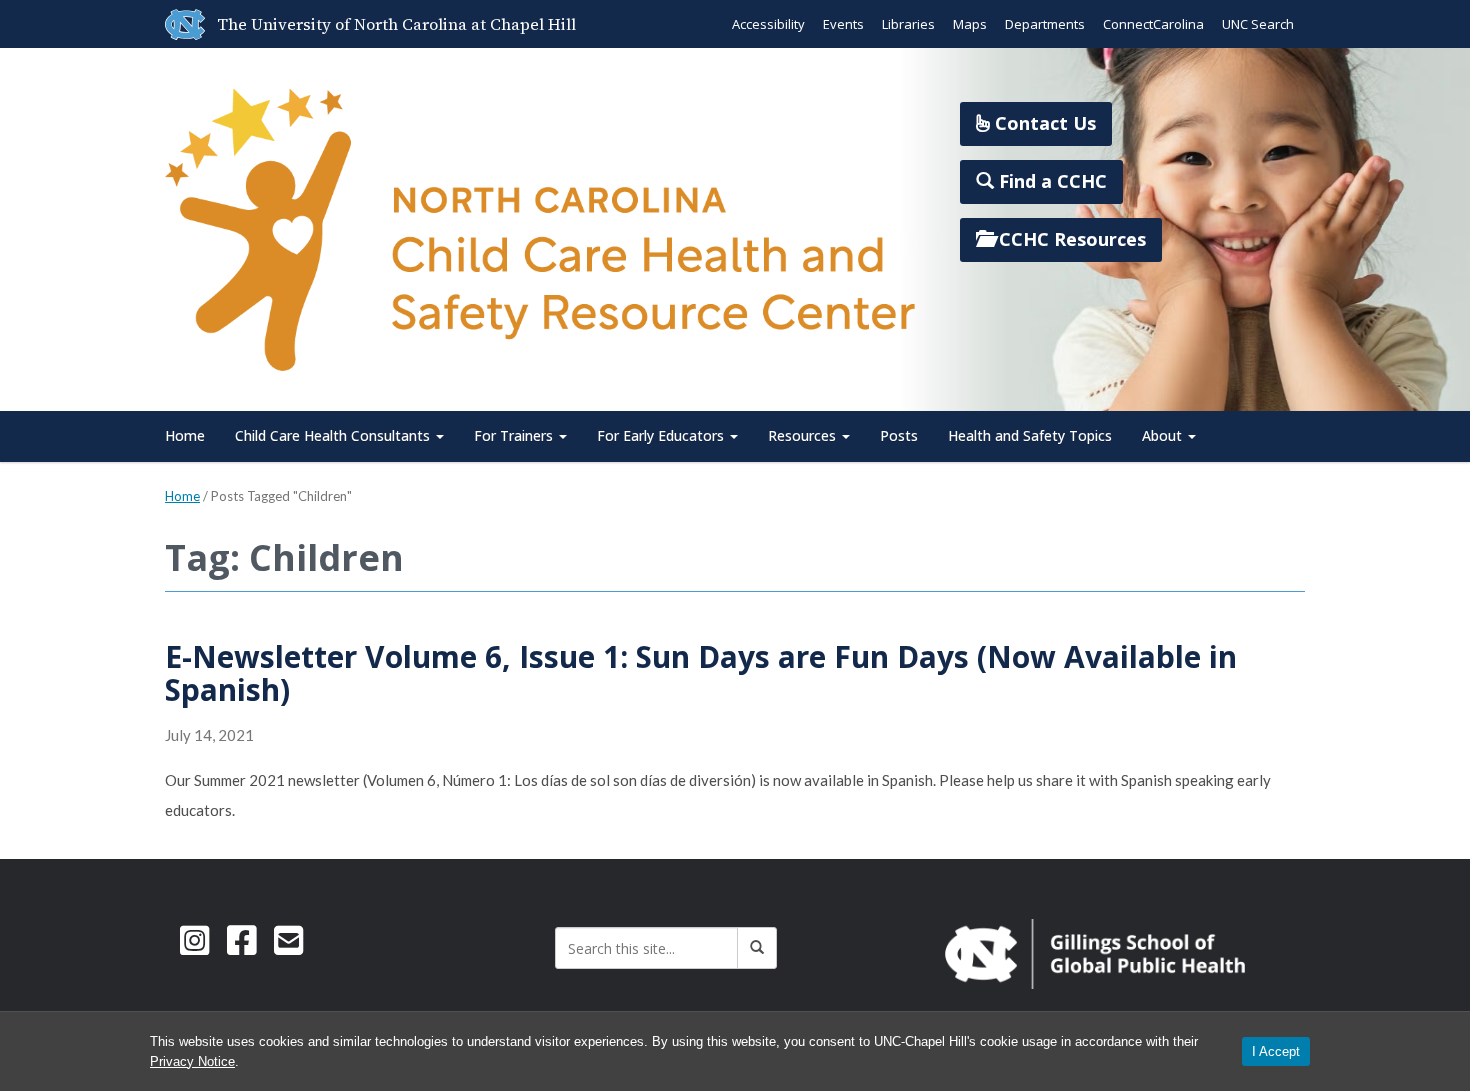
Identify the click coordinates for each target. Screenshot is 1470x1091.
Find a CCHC (1050, 181)
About (1164, 435)
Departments (1045, 24)
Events (843, 24)
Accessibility (768, 24)
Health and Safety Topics (1030, 435)
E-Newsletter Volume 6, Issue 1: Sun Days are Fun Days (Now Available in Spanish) (701, 673)
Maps (970, 24)
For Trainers (515, 435)
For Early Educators (662, 435)
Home (185, 435)
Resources (804, 435)
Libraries (908, 24)
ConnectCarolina (1153, 24)
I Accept (1276, 1051)
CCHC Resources (1070, 239)
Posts (899, 435)
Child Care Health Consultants (334, 435)
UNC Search (1258, 24)
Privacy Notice (192, 1061)
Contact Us (1043, 123)
